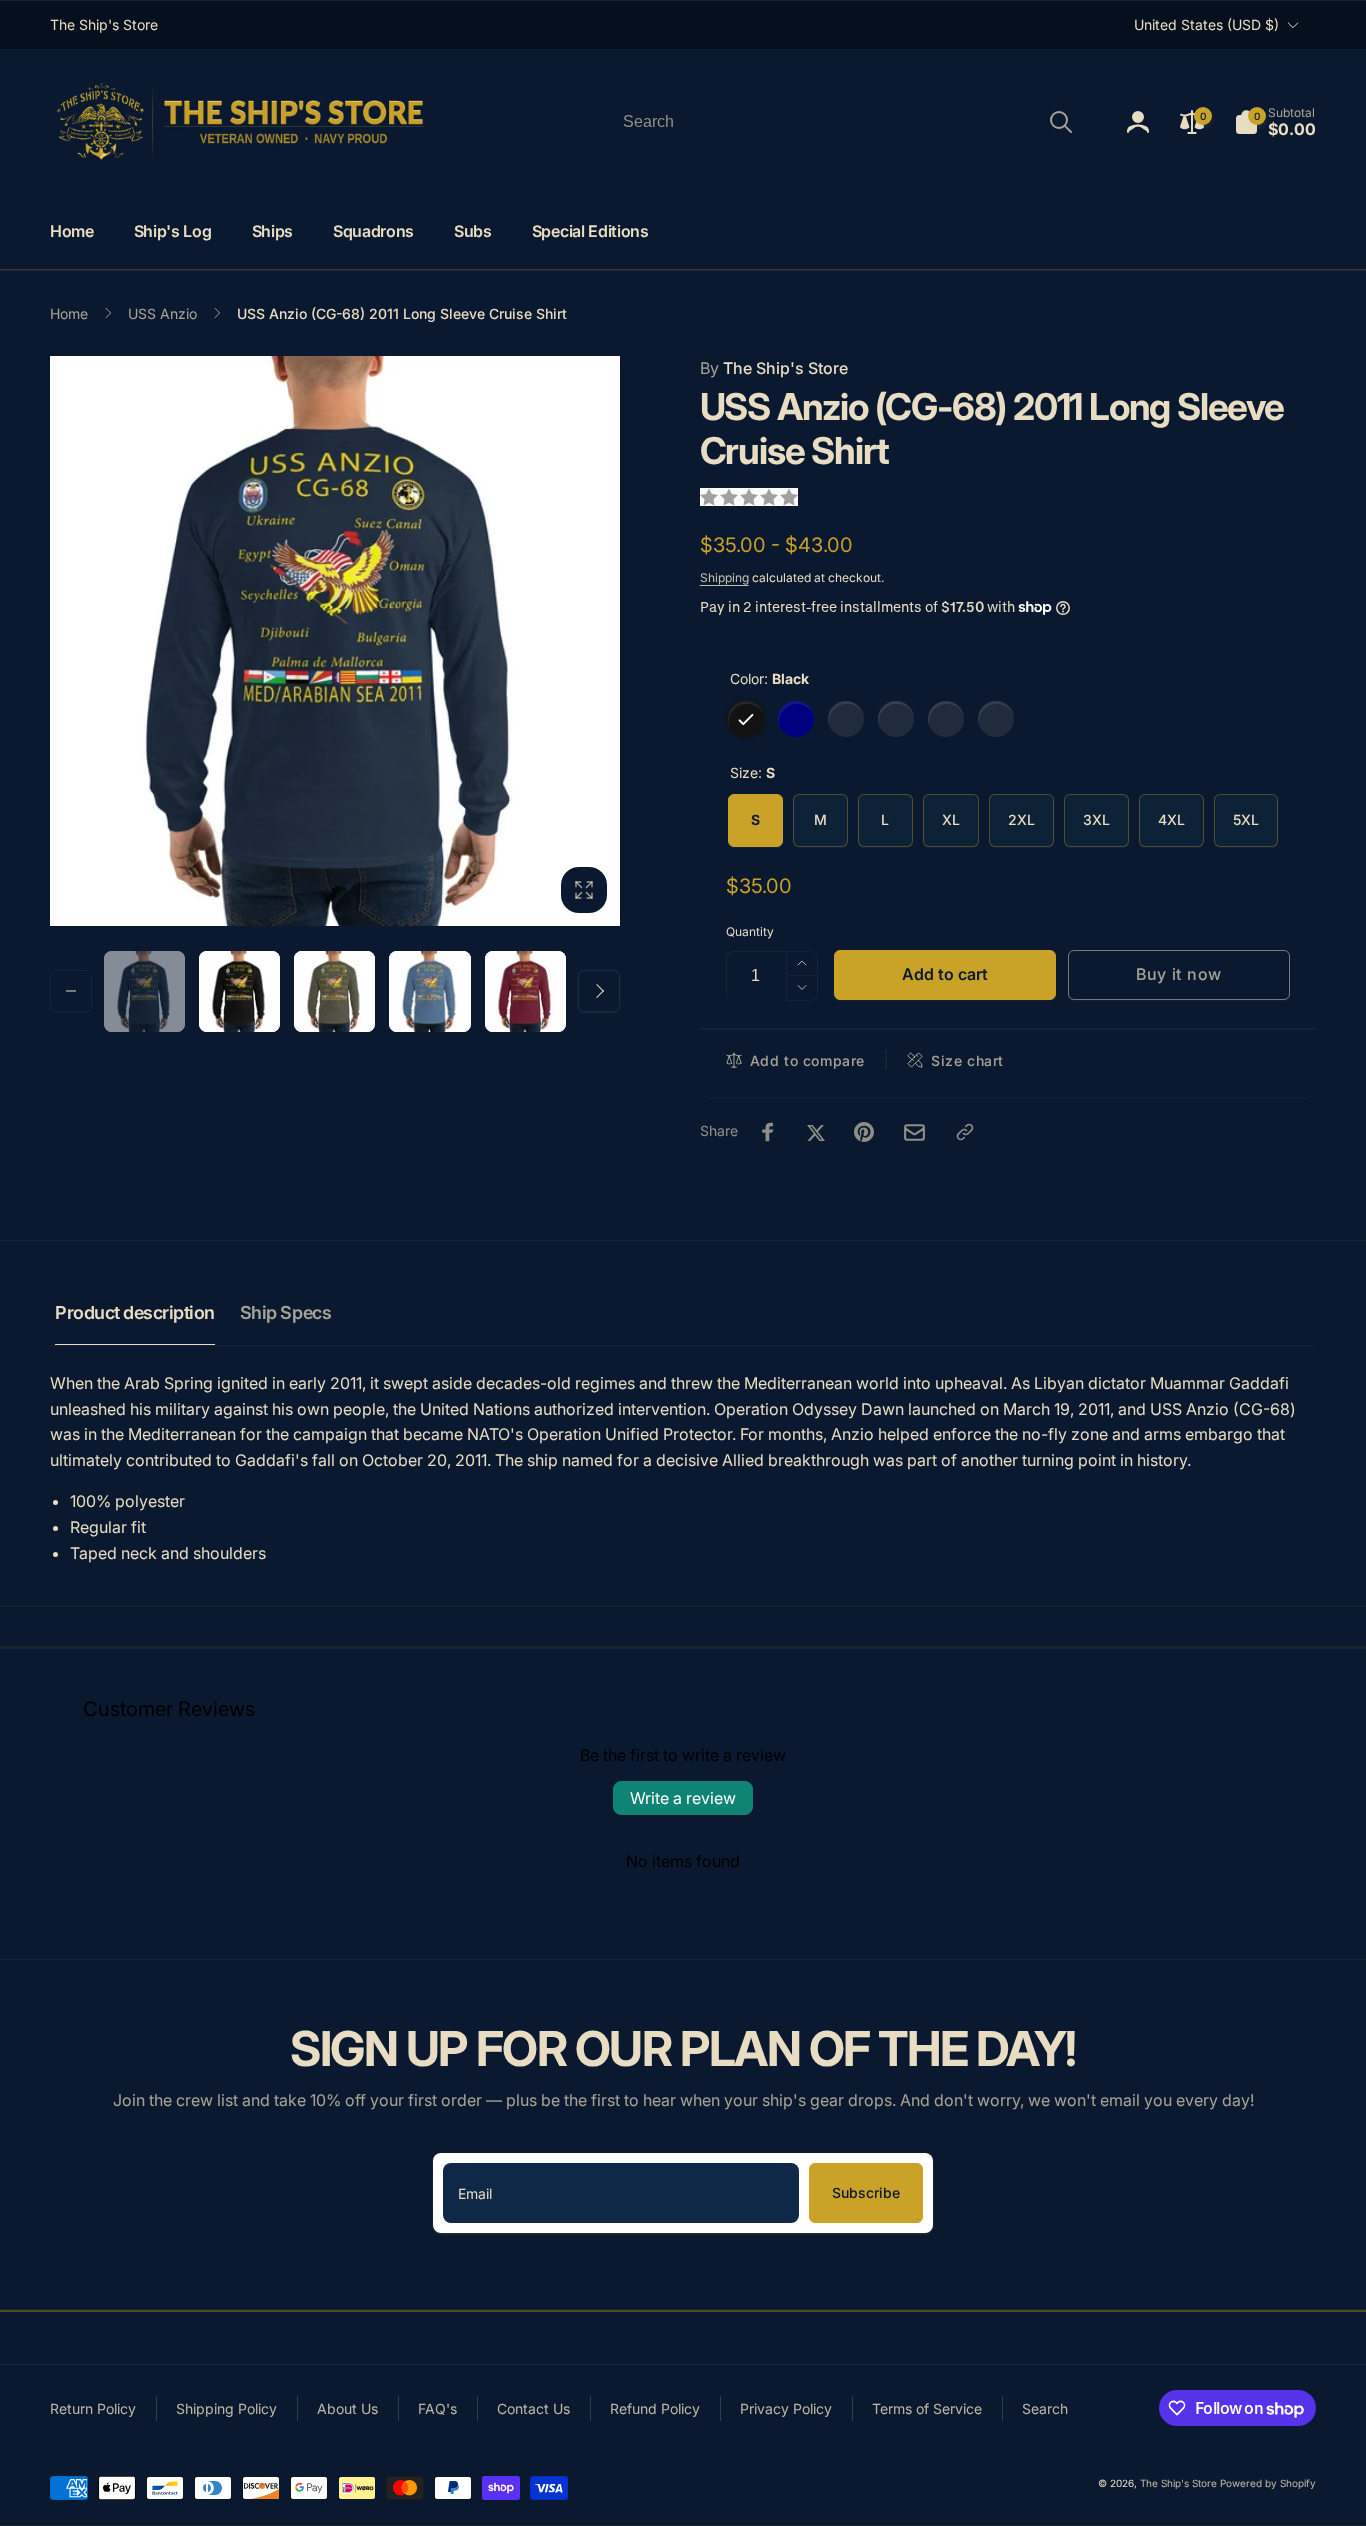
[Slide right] (599, 991)
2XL (1021, 819)
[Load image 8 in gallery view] (429, 991)
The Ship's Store (774, 368)
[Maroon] (946, 719)
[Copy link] (965, 1132)
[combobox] (846, 122)
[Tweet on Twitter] (816, 1132)
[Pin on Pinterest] (864, 1132)
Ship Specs (285, 1312)
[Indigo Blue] (896, 719)
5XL (1246, 819)
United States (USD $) (1206, 24)
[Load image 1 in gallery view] (144, 991)
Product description (135, 1312)
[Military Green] (846, 719)
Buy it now (1179, 974)
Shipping (724, 577)
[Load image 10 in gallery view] (525, 991)
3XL (1096, 819)
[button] (1275, 122)
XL (951, 819)
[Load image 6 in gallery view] (334, 991)
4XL (1171, 819)
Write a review (683, 1798)
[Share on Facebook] (768, 1132)
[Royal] (996, 719)
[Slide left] (71, 991)
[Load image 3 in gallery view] (239, 991)
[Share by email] (914, 1132)
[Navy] (796, 719)
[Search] (1061, 122)
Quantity (750, 931)
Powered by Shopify (1268, 2483)
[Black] (746, 719)
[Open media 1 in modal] (335, 641)
